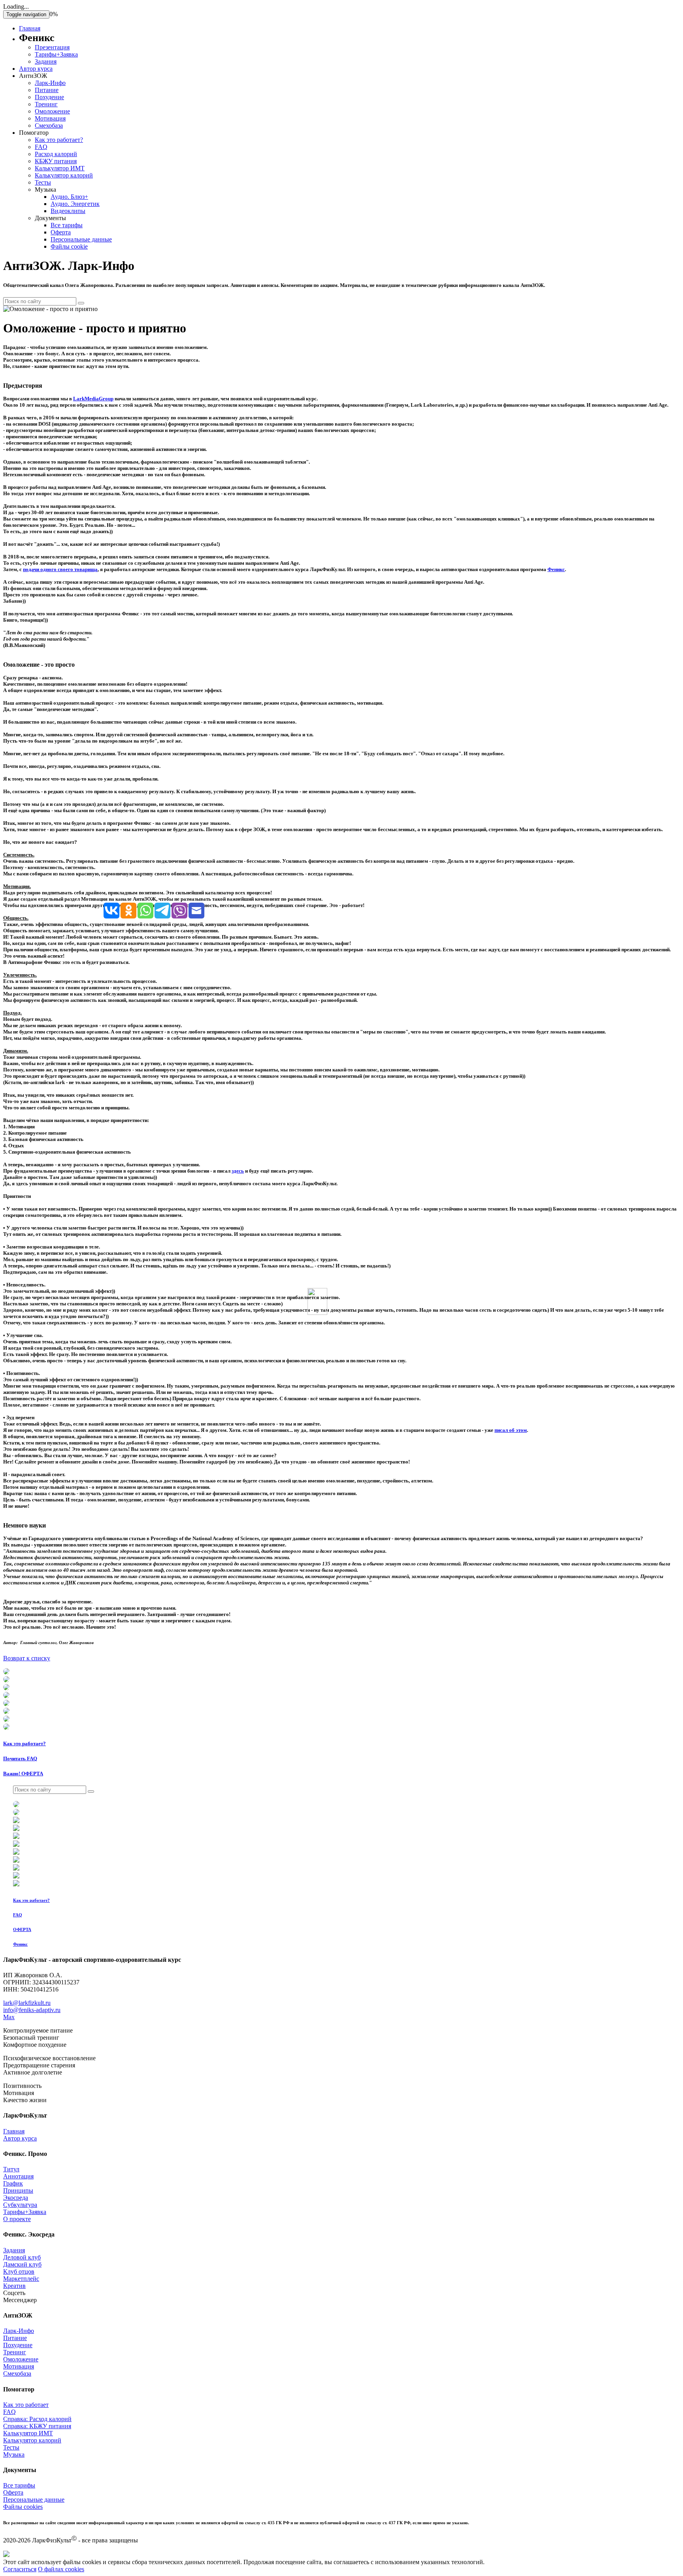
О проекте (17, 2219)
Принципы (18, 2190)
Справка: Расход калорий (37, 2419)
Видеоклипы (68, 211)
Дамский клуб (22, 2264)
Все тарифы (67, 225)
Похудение (49, 97)
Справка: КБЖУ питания (37, 2426)
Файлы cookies (23, 2507)
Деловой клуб (22, 2257)
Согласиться (20, 2569)
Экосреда (16, 2198)
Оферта (61, 232)
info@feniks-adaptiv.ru (32, 2010)
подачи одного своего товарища (60, 569)
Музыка (14, 2454)
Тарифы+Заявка (56, 54)
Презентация (52, 47)
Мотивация (50, 118)
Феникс (556, 569)
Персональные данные (81, 239)
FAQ (41, 147)
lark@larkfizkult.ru (27, 2003)
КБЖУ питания (56, 161)
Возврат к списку (27, 1658)
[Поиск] (81, 303)
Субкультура (20, 2205)
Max (9, 2017)
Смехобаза (49, 125)
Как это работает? (59, 140)
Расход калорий (56, 154)
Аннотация (18, 2176)
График (13, 2183)
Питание (47, 90)
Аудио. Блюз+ (69, 197)
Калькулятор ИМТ (60, 168)
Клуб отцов (19, 2271)
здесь (238, 1171)
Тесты (43, 182)
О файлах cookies (61, 2569)
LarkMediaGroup (93, 399)
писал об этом (511, 1430)
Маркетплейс (21, 2279)
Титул (11, 2169)
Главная (30, 28)
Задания (46, 61)
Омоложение (52, 111)
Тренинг (46, 104)
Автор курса (36, 69)
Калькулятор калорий (64, 175)
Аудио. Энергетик (75, 204)
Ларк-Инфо (50, 83)
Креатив (14, 2286)
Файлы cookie (69, 246)
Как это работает (26, 2405)
